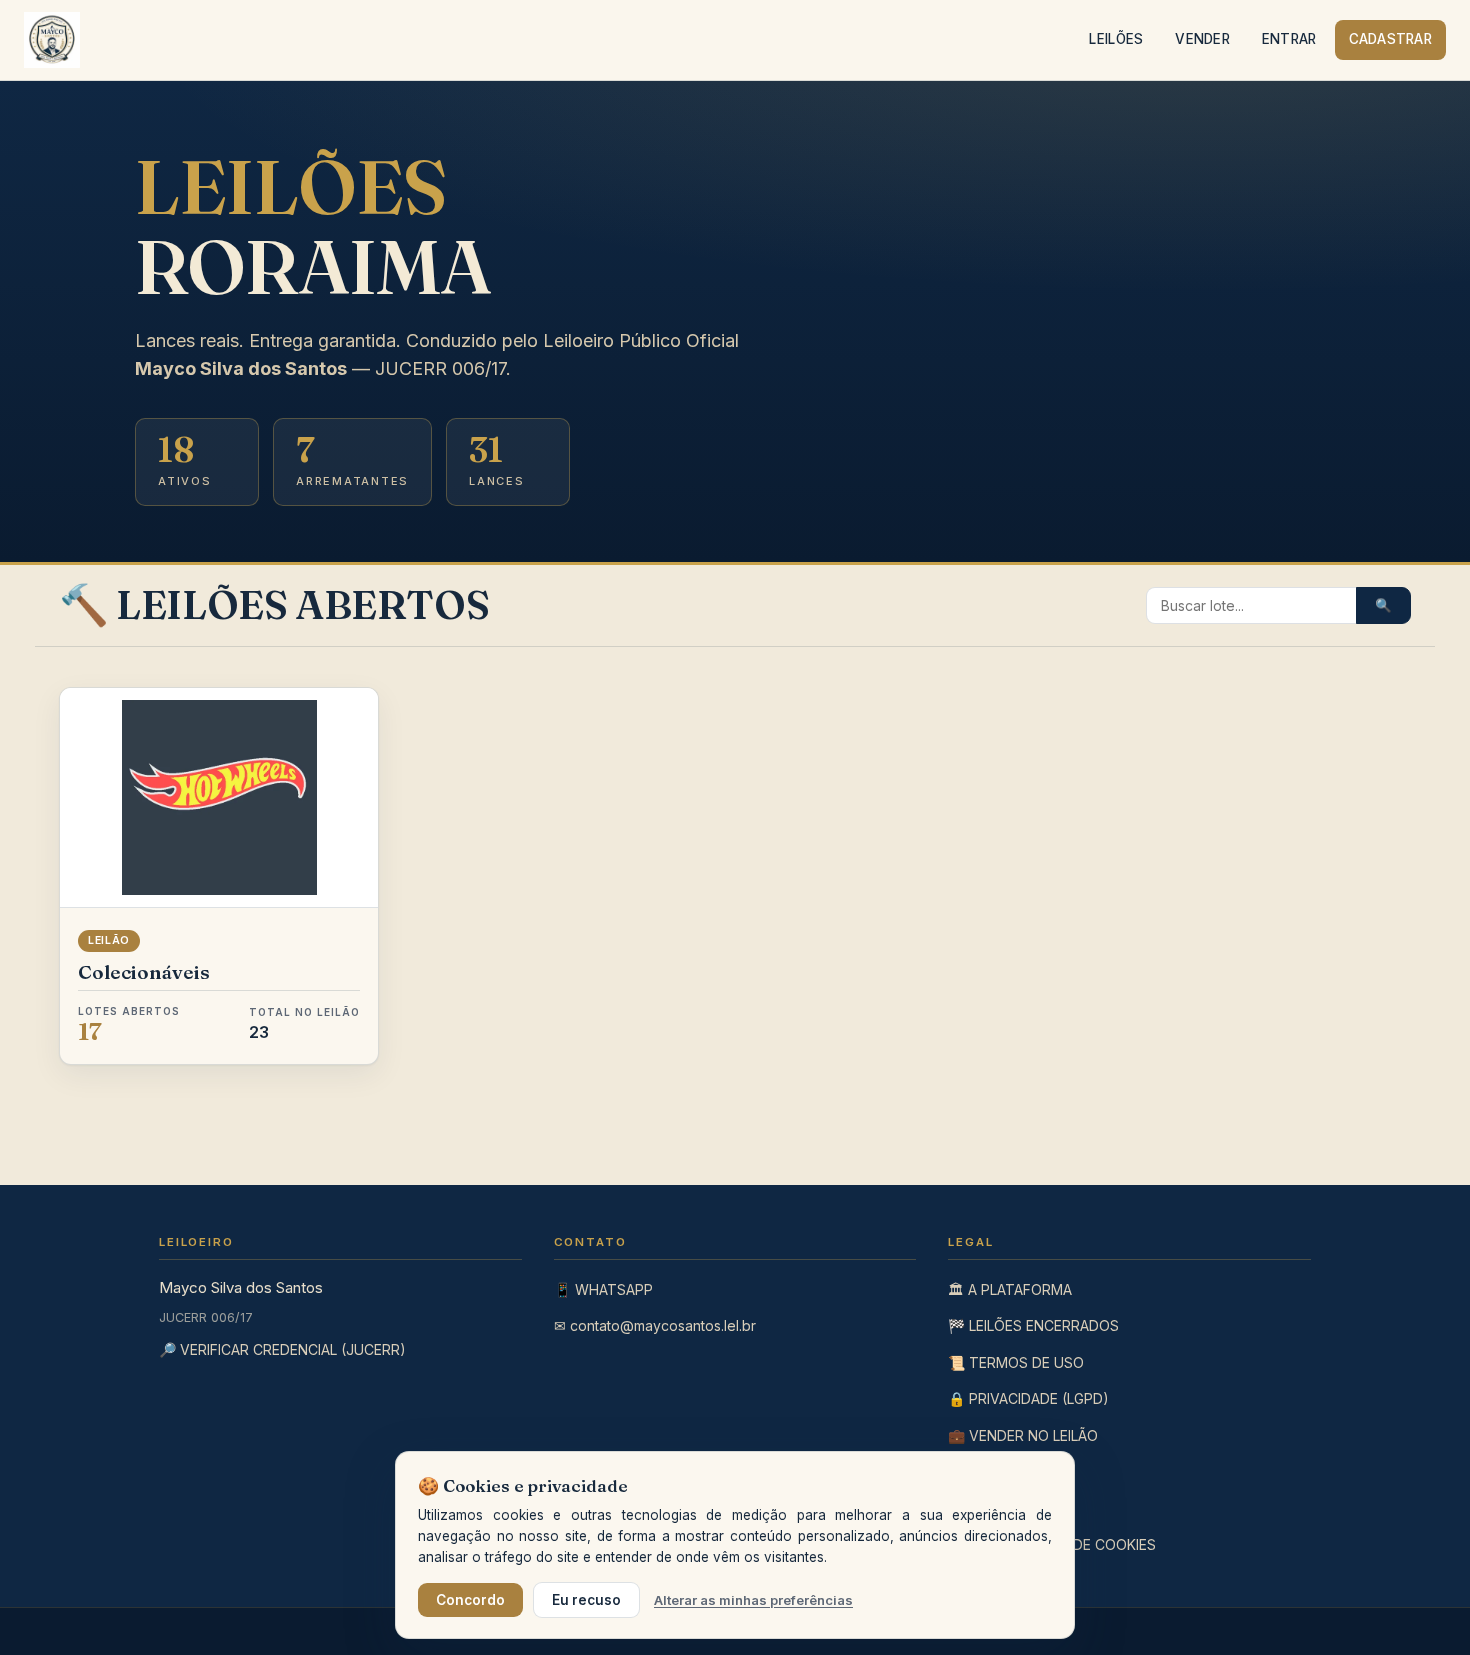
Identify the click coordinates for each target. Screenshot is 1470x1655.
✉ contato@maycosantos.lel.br (655, 1325)
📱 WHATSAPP (603, 1289)
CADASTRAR (1390, 39)
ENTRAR (1289, 39)
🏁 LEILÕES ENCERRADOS (1033, 1325)
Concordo (470, 1600)
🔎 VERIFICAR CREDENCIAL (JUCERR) (282, 1349)
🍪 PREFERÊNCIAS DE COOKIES (1052, 1544)
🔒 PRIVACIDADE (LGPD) (1028, 1398)
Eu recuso (586, 1600)
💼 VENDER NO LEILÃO (1023, 1435)
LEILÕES (1116, 39)
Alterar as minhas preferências (753, 1600)
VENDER (1202, 39)
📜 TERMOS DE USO (1016, 1362)
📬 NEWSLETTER (1005, 1507)
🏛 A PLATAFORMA (1010, 1289)
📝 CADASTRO (997, 1471)
